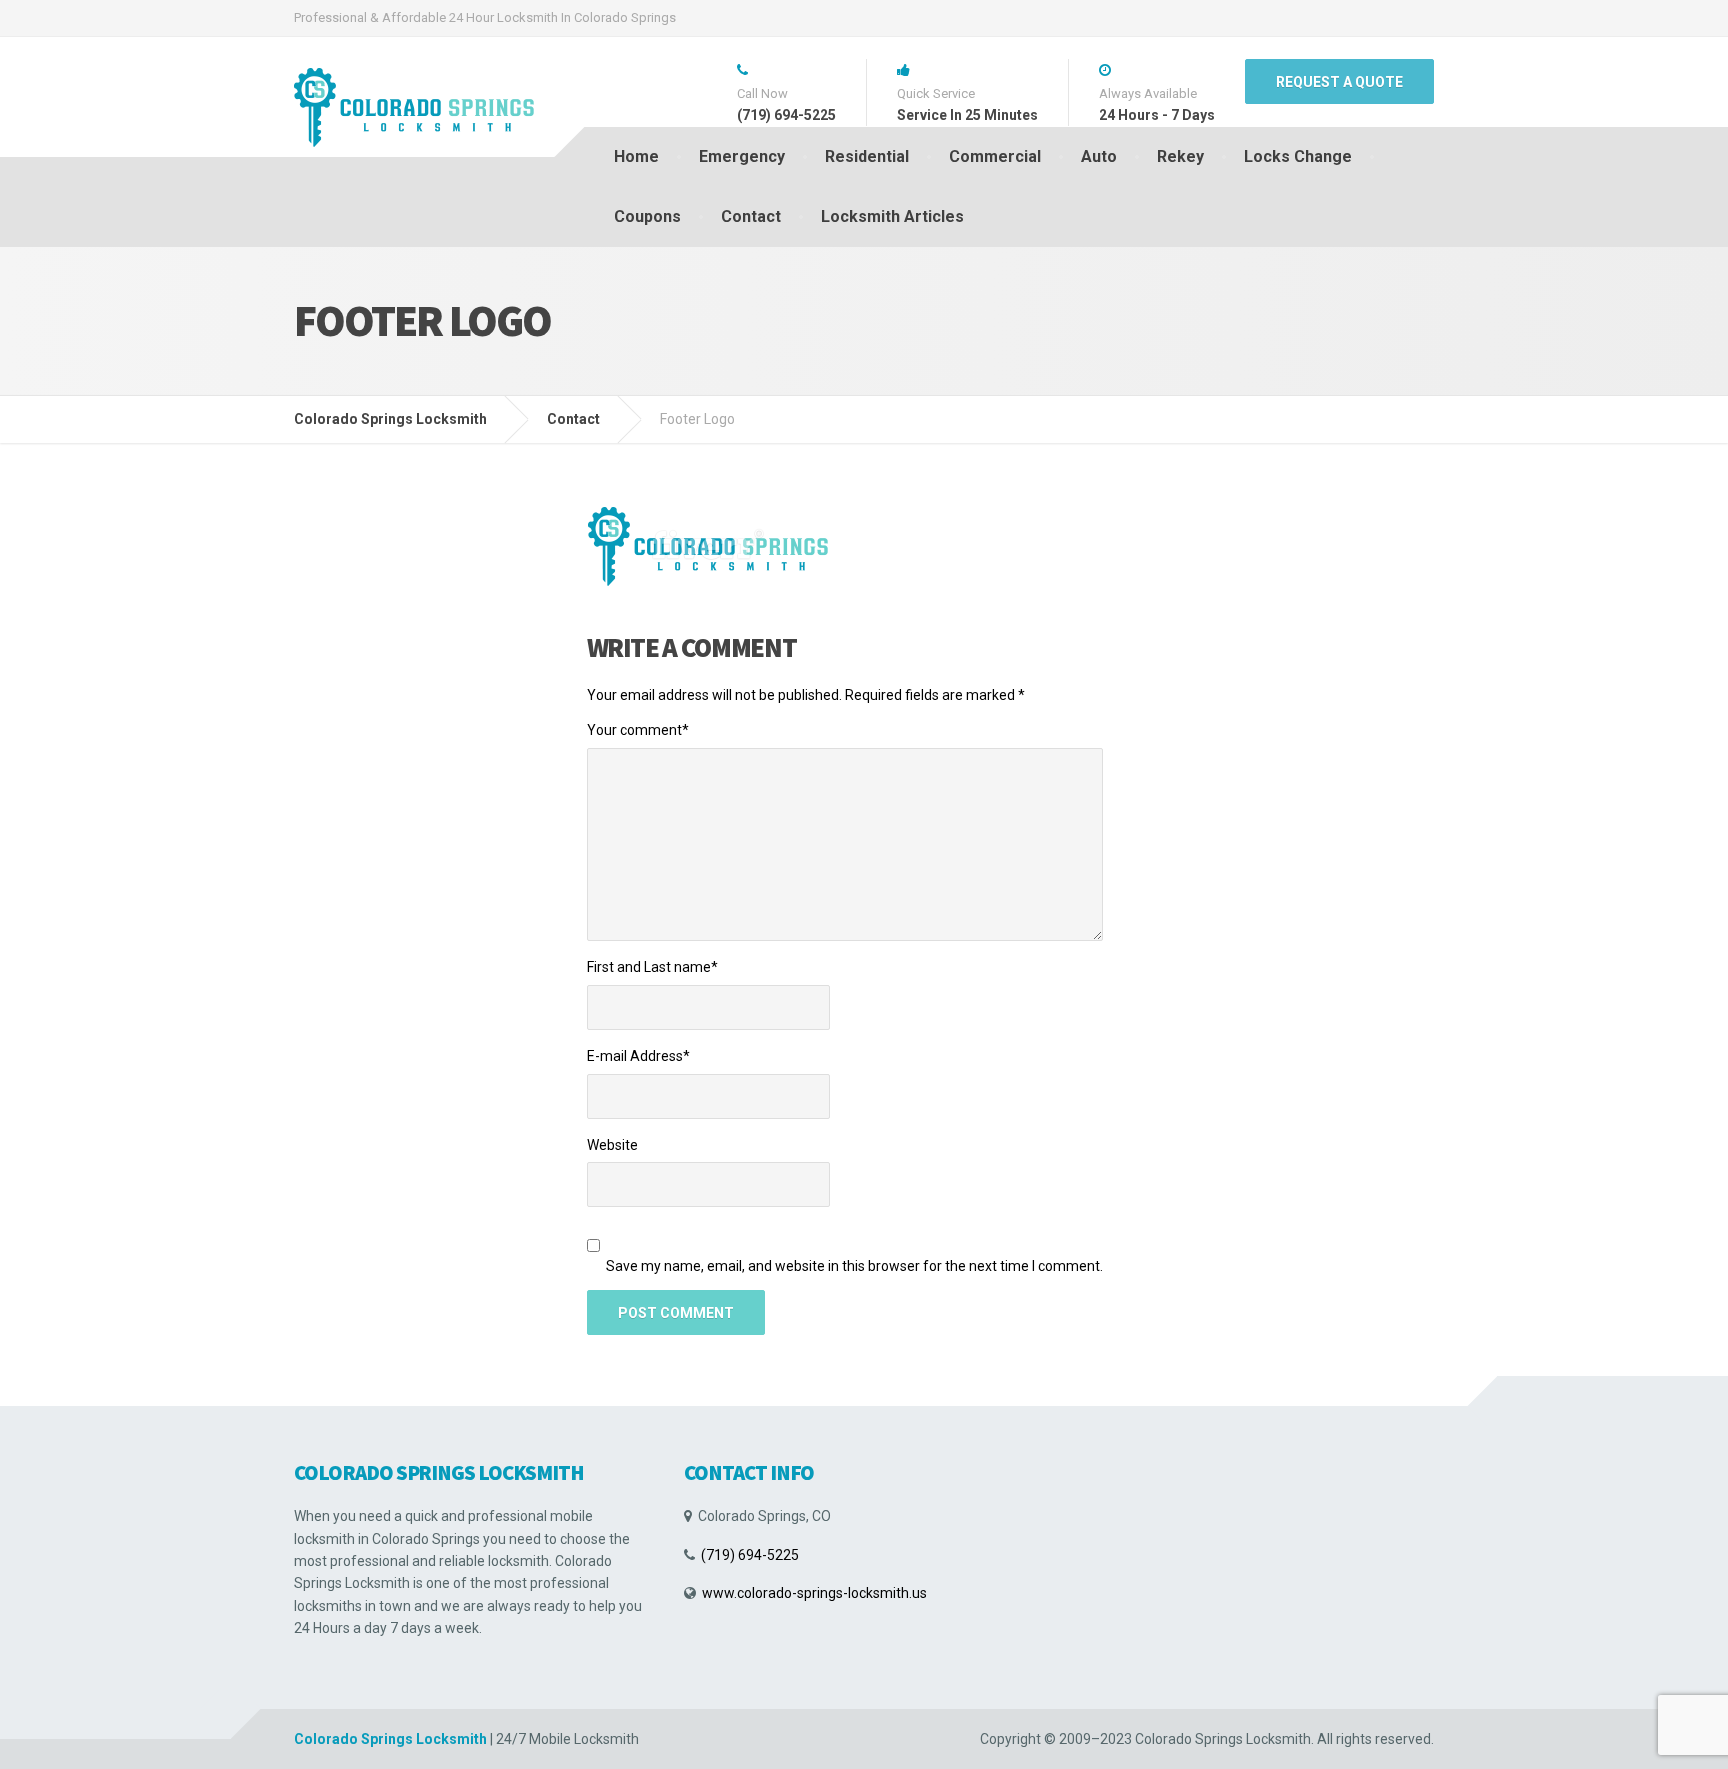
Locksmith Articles (892, 216)
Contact (751, 216)
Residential (867, 156)
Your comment (638, 730)
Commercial (995, 156)
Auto (1099, 156)
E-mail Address (638, 1056)
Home (636, 156)
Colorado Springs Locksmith (390, 1739)
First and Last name (652, 967)
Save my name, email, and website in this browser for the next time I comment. (854, 1266)
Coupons (647, 216)
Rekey (1180, 156)
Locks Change (1298, 156)
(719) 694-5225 (750, 1555)
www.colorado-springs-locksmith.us (814, 1593)
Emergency (742, 156)
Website (612, 1145)
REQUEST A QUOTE (1339, 82)
